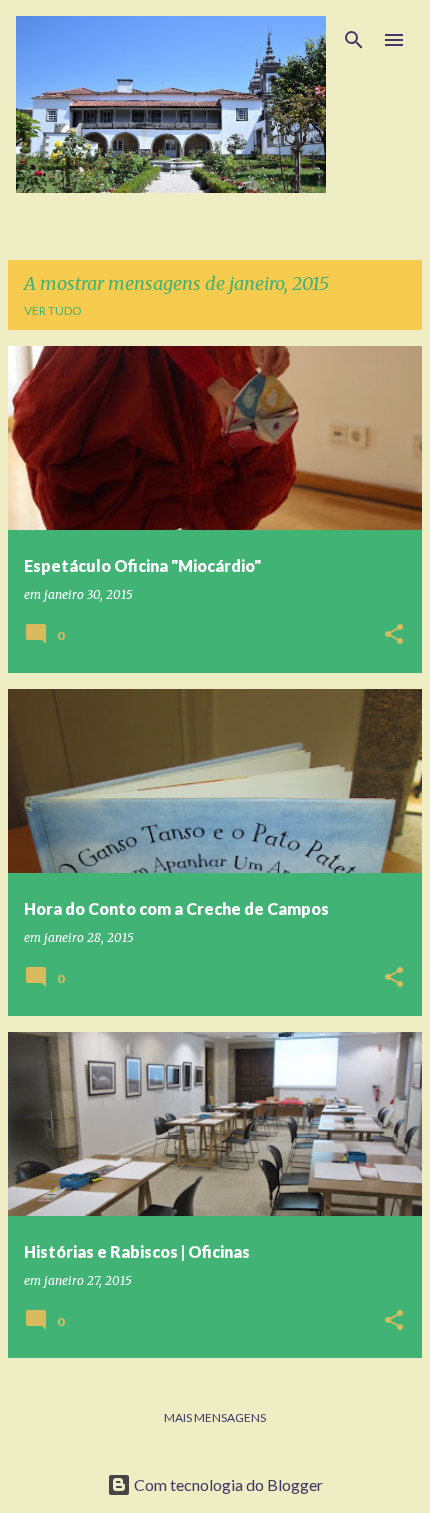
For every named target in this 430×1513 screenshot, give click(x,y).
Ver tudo (53, 310)
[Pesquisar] (354, 40)
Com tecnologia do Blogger (227, 1484)
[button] (394, 635)
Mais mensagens (215, 1417)
